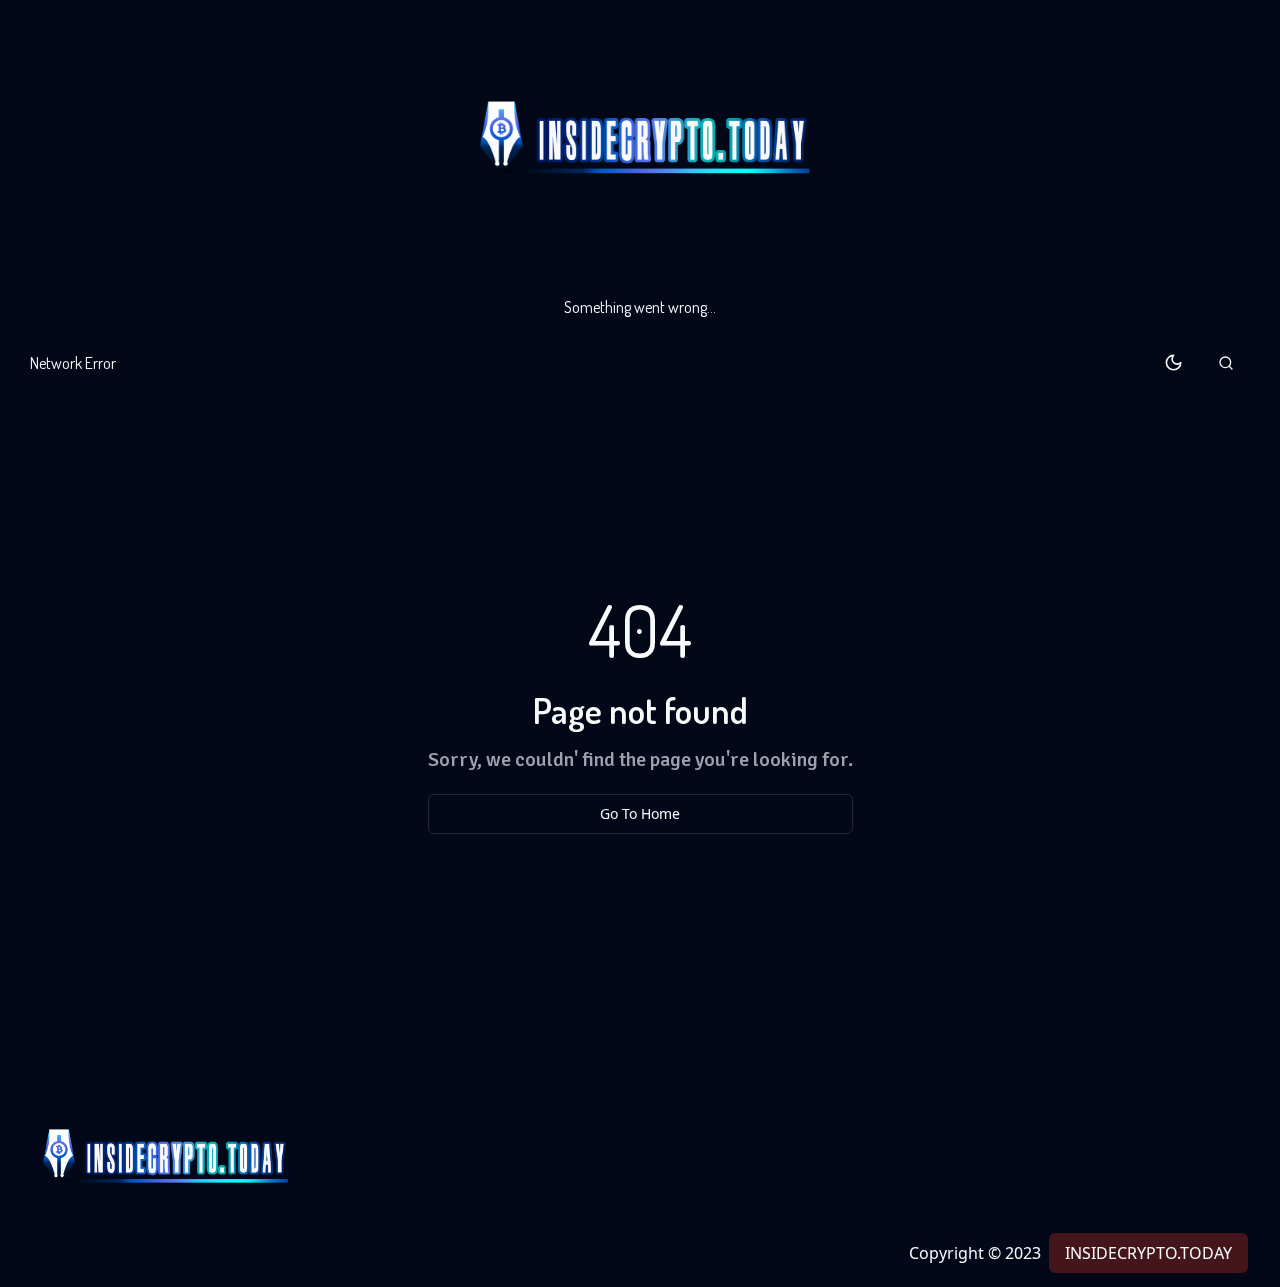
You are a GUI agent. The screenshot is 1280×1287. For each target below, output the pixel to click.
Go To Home (640, 813)
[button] (1226, 363)
